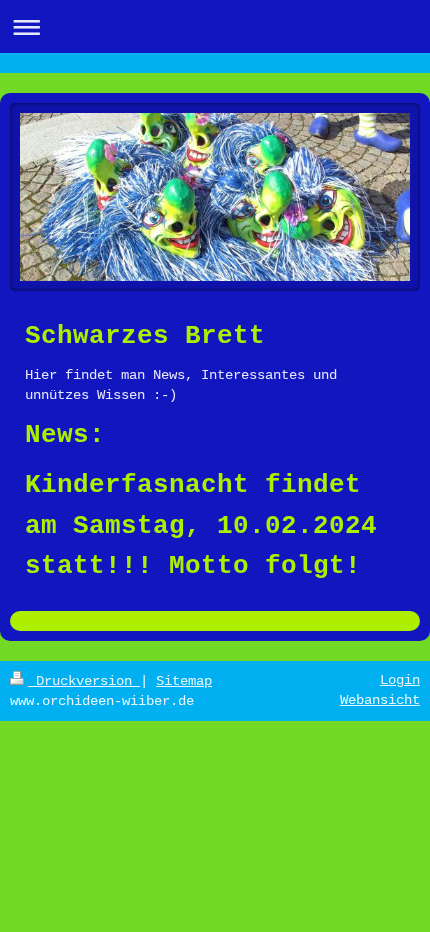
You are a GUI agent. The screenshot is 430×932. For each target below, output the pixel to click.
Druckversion (84, 681)
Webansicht (380, 700)
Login (400, 680)
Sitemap (184, 681)
